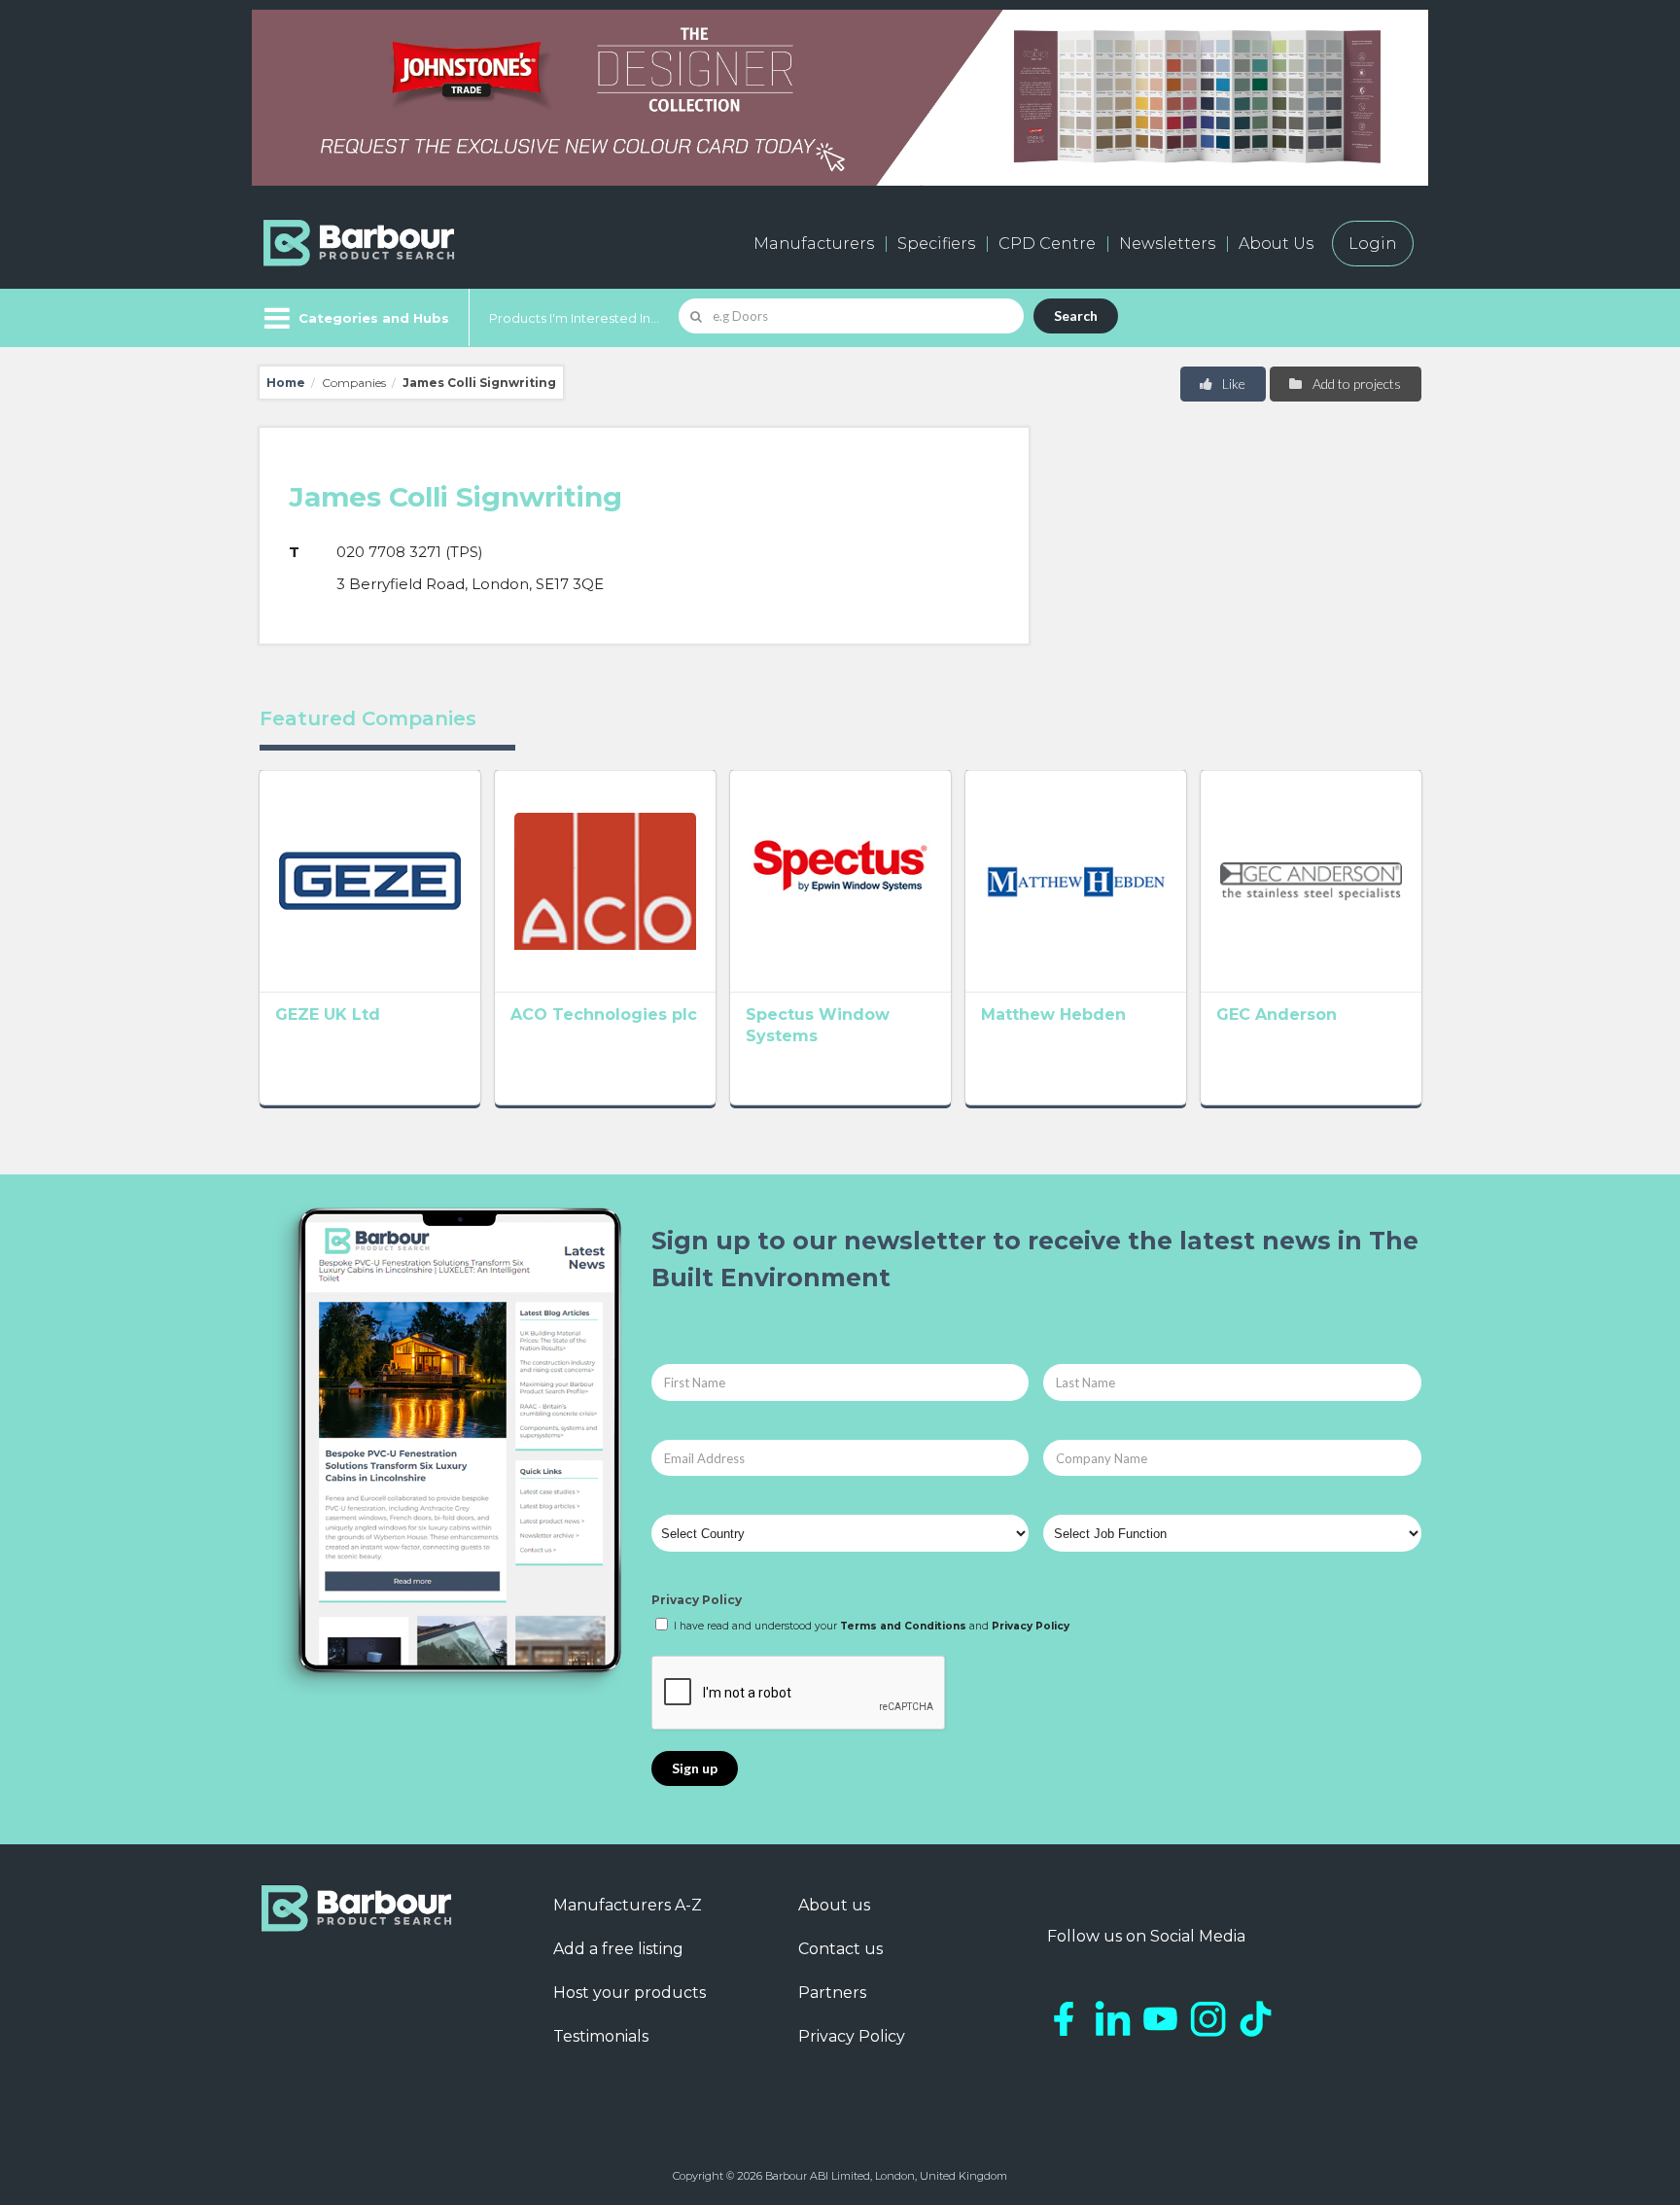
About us (834, 1905)
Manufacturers (814, 244)
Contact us (840, 1949)
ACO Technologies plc (604, 1015)
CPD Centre (1047, 244)
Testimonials (601, 2036)
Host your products (630, 1993)
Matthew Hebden (1053, 1015)
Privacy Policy (697, 1600)
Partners (832, 1993)
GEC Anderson (1277, 1015)
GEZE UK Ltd (328, 1015)
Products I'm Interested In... (574, 318)
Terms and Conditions (903, 1626)
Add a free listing (618, 1949)
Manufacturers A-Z (628, 1905)
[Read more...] (370, 881)
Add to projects (1355, 384)
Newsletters (1167, 244)
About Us (1276, 244)
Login (1373, 244)
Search (1076, 315)
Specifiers (936, 244)
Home (286, 383)
